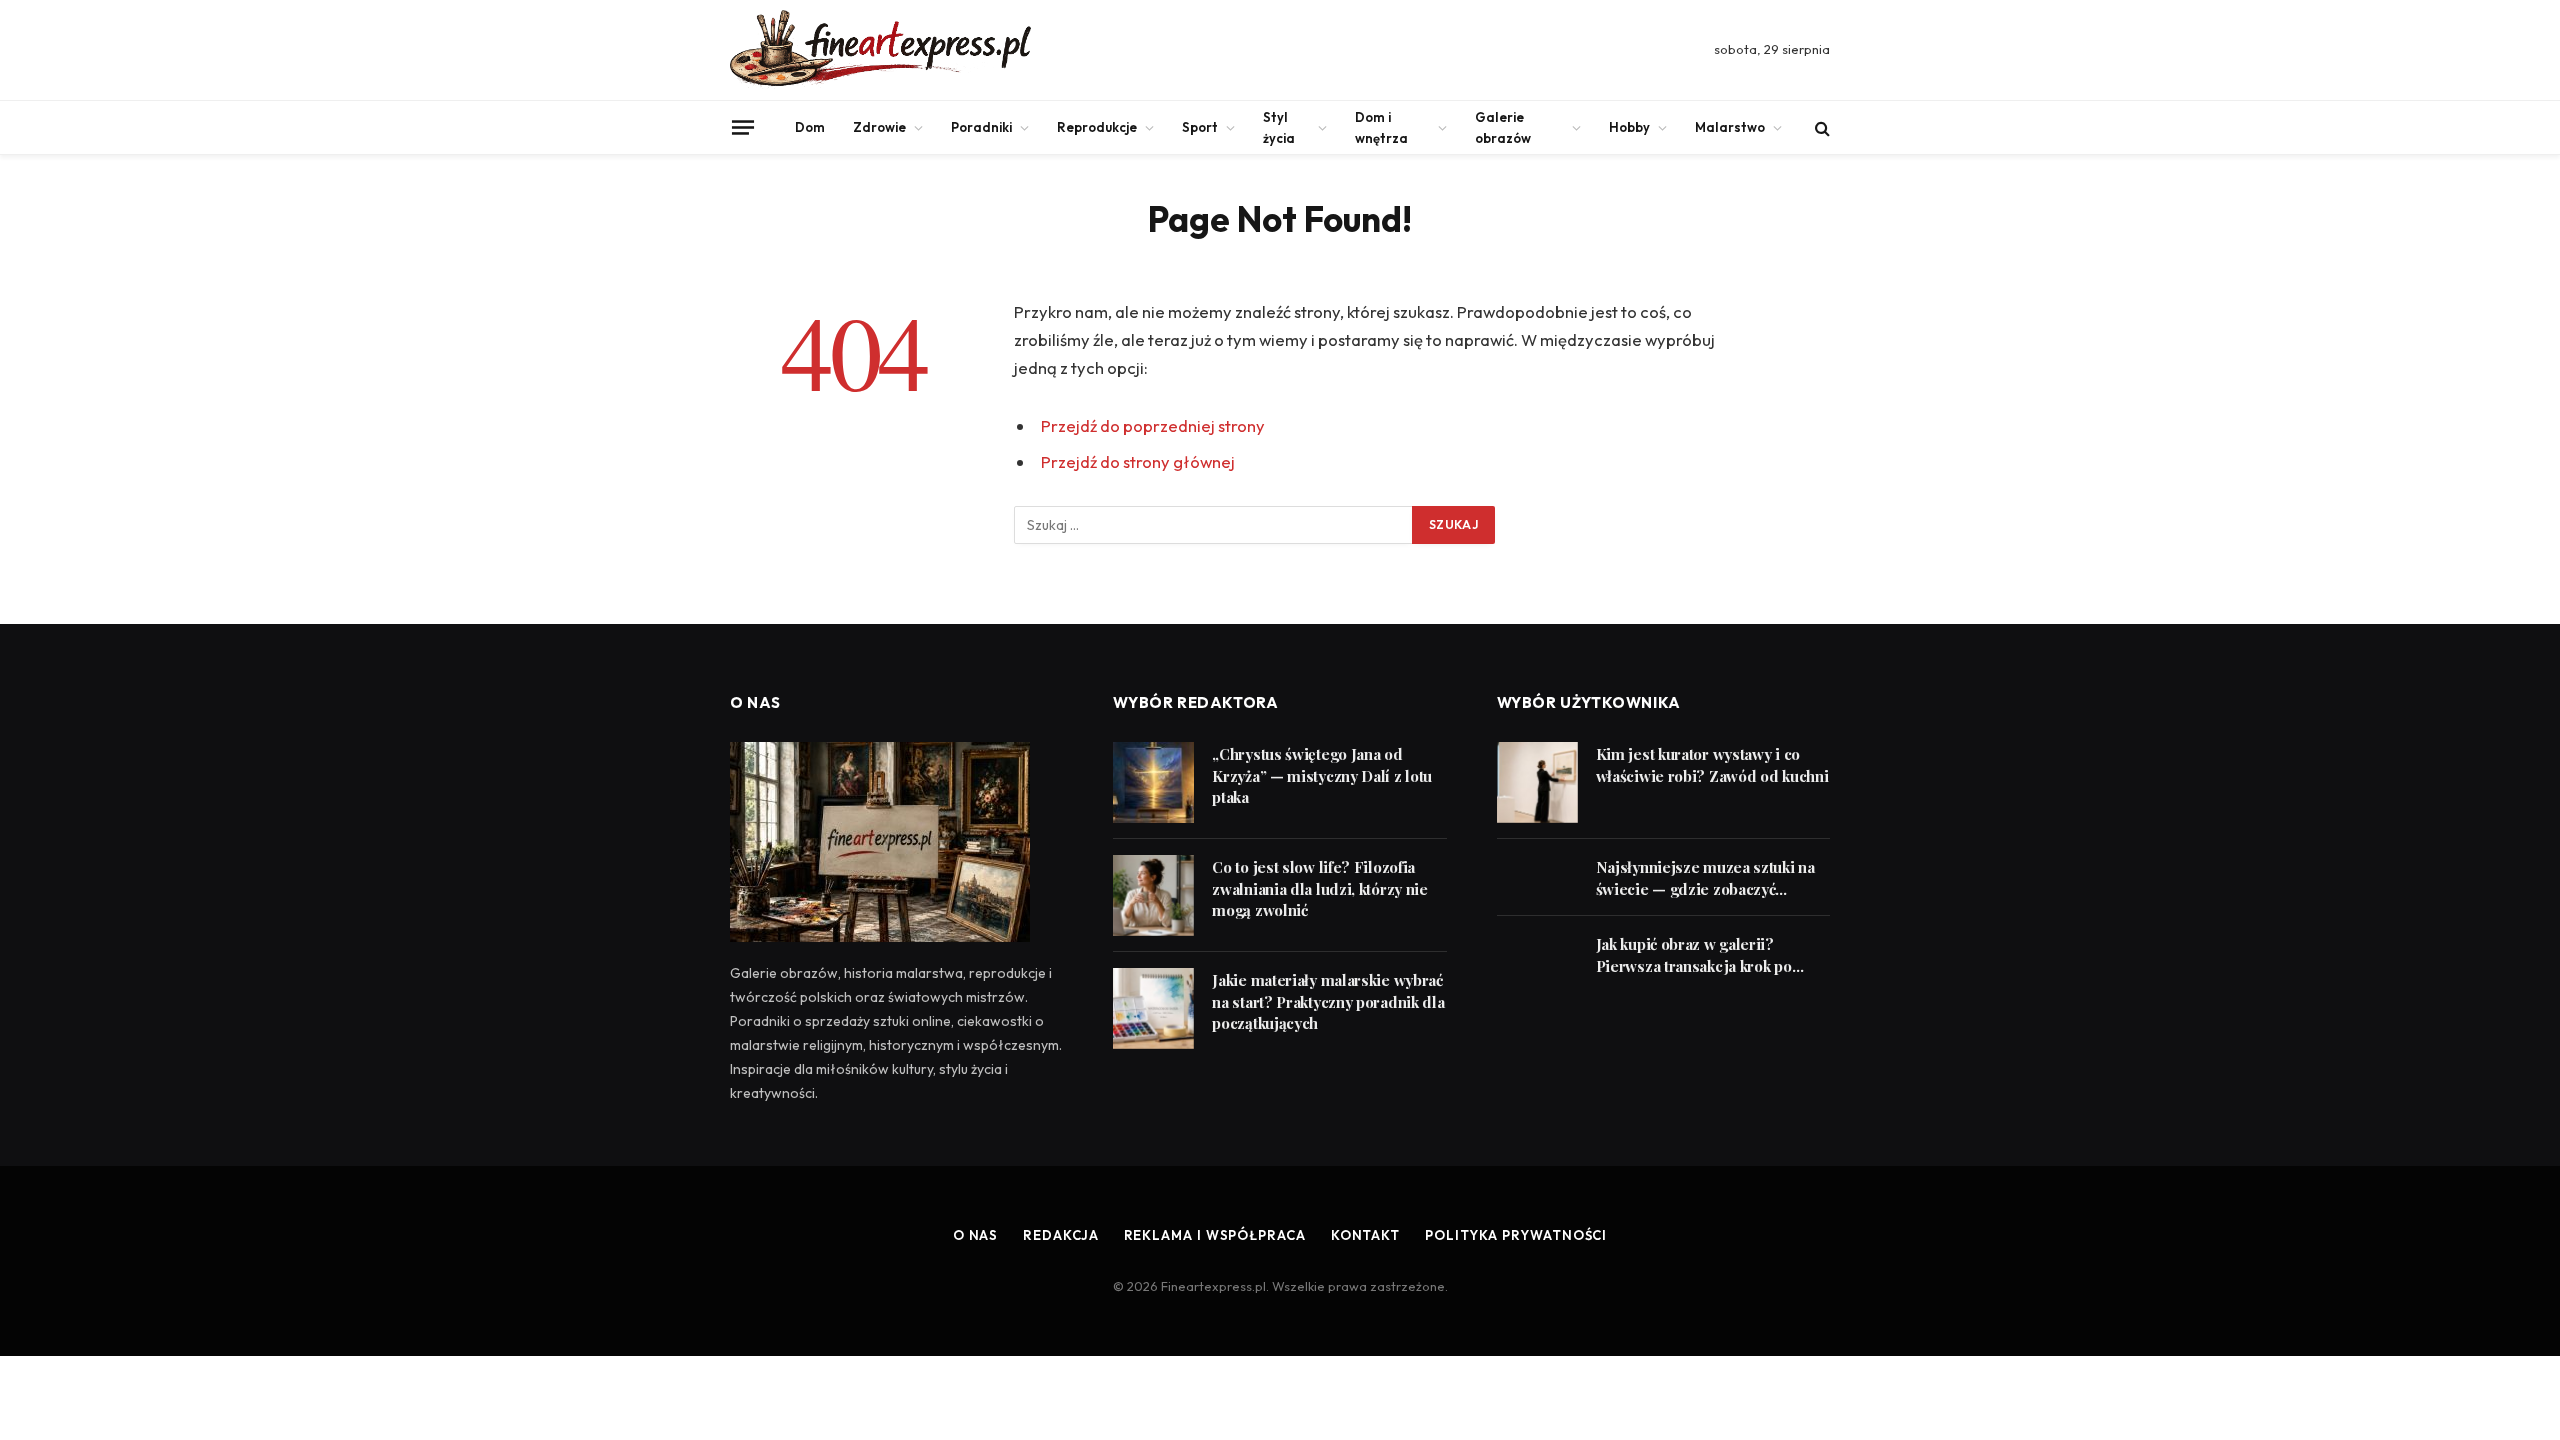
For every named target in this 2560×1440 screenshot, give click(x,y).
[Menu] (743, 127)
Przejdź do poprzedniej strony (1153, 425)
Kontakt (1365, 1235)
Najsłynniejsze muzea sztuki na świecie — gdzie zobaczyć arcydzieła (1705, 878)
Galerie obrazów (1503, 127)
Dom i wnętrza (1381, 127)
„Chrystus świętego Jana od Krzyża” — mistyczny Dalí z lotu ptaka (1322, 775)
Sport (1200, 127)
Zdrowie (879, 127)
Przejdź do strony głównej (1138, 461)
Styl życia (1279, 127)
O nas (976, 1235)
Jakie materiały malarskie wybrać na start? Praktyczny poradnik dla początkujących (1328, 1001)
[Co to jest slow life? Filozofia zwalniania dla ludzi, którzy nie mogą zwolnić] (1153, 895)
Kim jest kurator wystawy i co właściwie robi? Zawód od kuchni (1712, 764)
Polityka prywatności (1516, 1235)
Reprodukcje (1097, 127)
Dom (810, 127)
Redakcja (1060, 1235)
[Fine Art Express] (880, 50)
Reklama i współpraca (1215, 1235)
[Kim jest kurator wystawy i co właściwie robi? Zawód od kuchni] (1537, 782)
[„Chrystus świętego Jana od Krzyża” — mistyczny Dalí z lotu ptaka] (1153, 782)
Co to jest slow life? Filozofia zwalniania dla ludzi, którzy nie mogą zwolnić (1319, 888)
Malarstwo (1730, 127)
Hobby (1629, 127)
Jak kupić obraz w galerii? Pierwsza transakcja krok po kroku (1694, 955)
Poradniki (981, 127)
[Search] (1820, 127)
